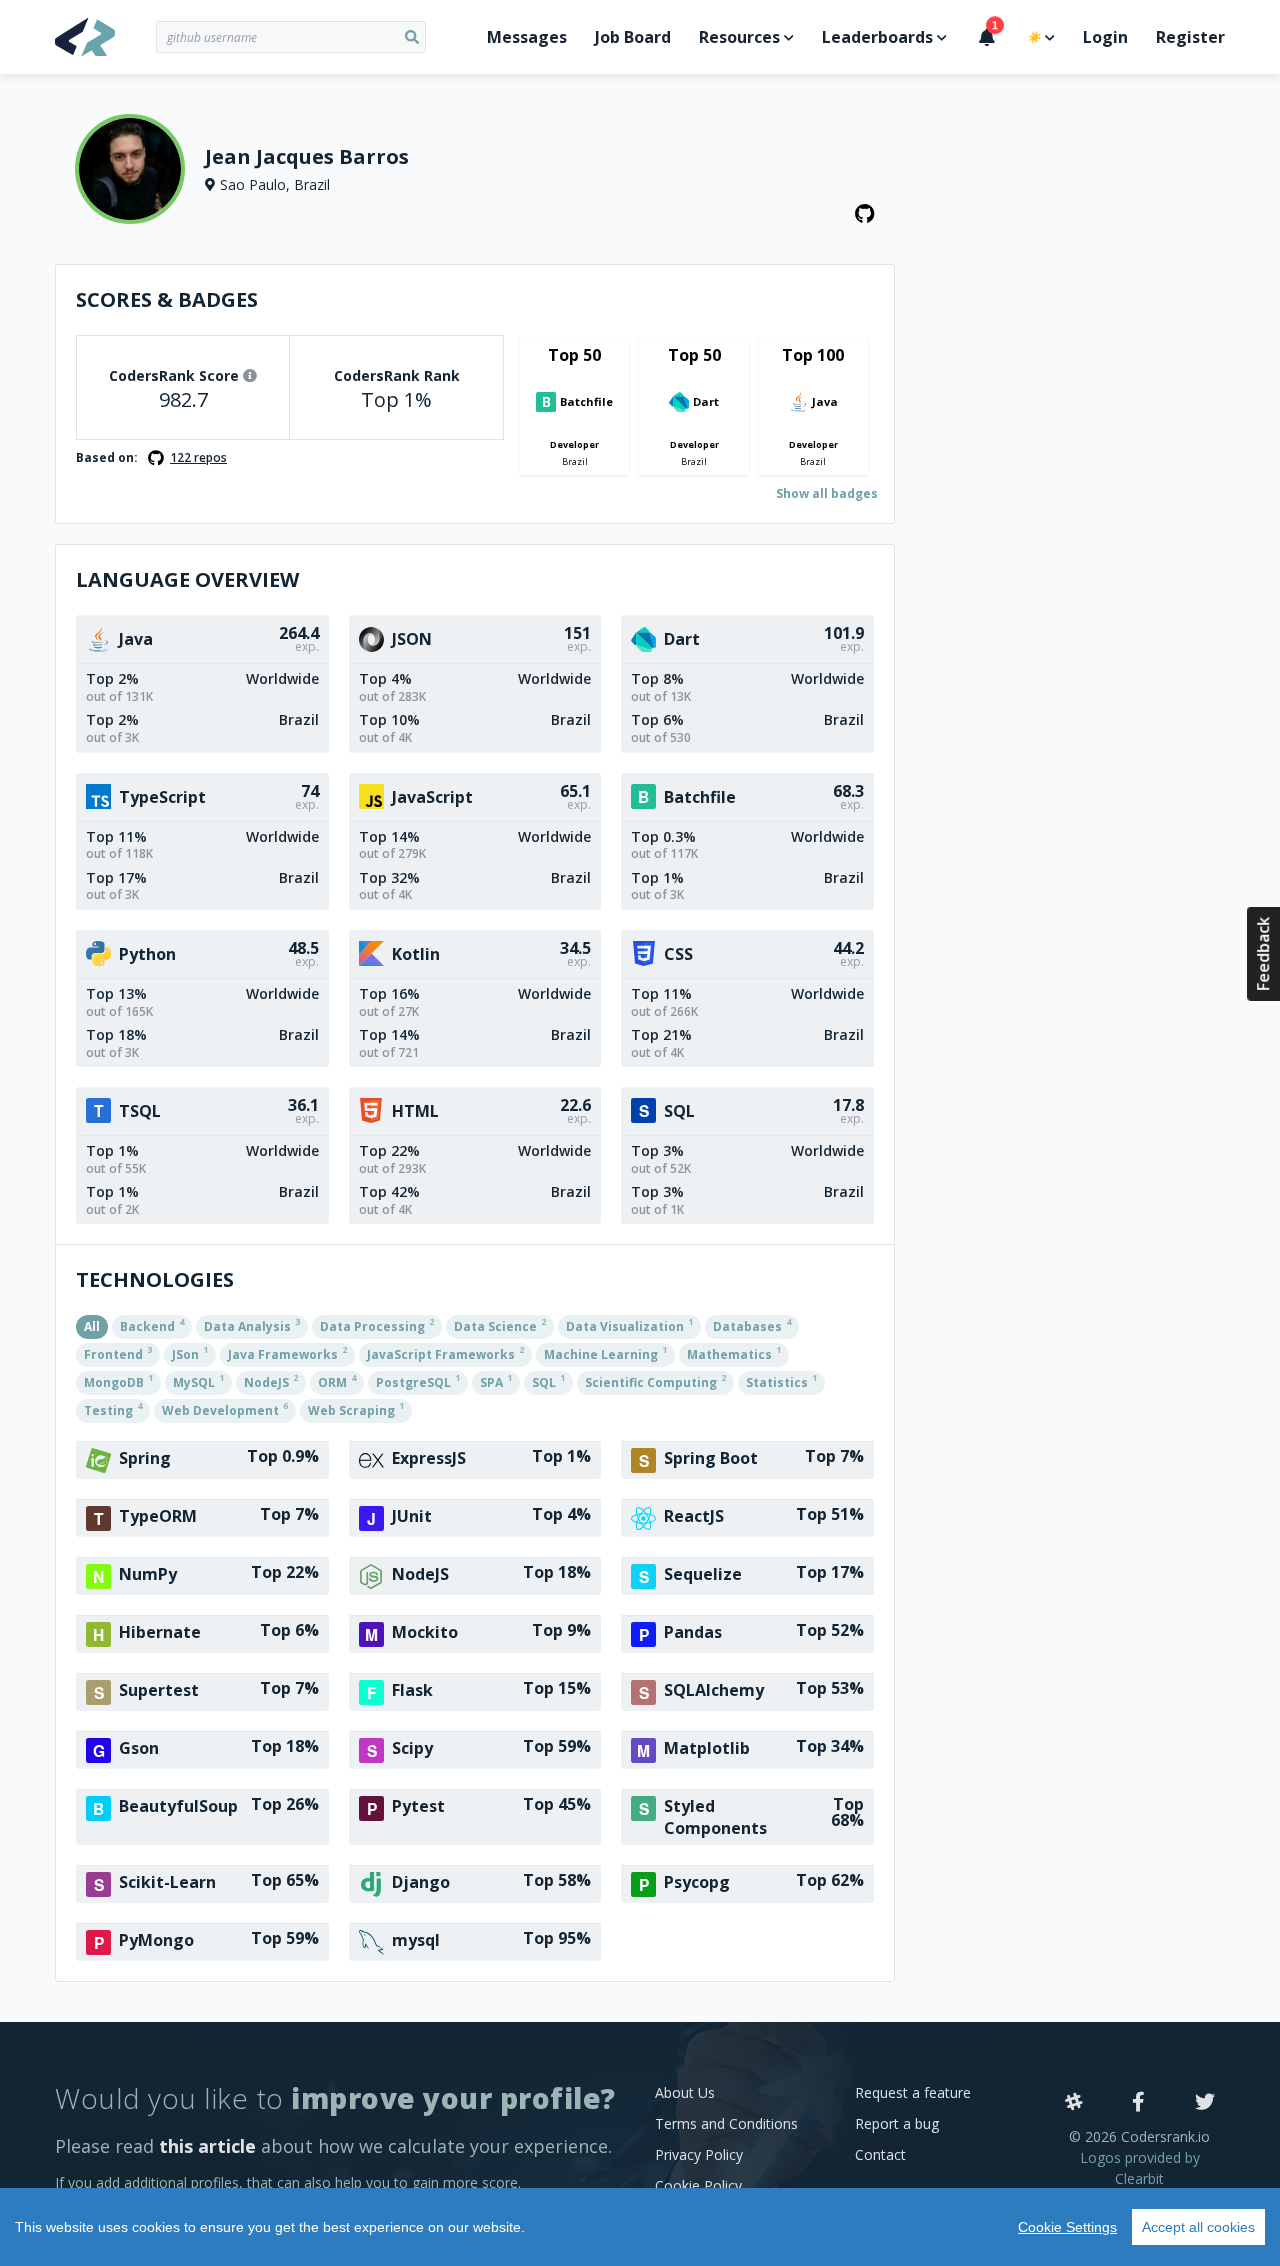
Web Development (225, 1409)
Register (1190, 37)
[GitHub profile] (865, 214)
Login (1105, 37)
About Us (685, 2092)
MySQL (198, 1381)
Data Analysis (252, 1325)
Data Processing (377, 1325)
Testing (113, 1409)
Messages (527, 37)
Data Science (500, 1325)
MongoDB (118, 1381)
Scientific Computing (655, 1381)
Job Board (633, 37)
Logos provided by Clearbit (1140, 2168)
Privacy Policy (699, 2154)
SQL (548, 1381)
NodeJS (271, 1381)
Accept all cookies (1198, 2227)
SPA (496, 1381)
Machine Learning (605, 1353)
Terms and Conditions (726, 2123)
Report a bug (897, 2123)
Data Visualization (629, 1325)
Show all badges (827, 493)
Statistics (781, 1381)
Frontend (118, 1353)
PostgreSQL (418, 1381)
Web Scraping (356, 1409)
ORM (337, 1381)
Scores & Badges (167, 299)
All (92, 1326)
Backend (152, 1325)
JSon (190, 1353)
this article (207, 2146)
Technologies (155, 1279)
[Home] (105, 37)
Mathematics (734, 1353)
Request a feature (913, 2092)
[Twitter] (1205, 2103)
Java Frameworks (287, 1353)
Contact (880, 2154)
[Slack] (1074, 2103)
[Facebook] (1138, 2103)
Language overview (187, 579)
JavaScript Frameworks (445, 1353)
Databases (752, 1325)
